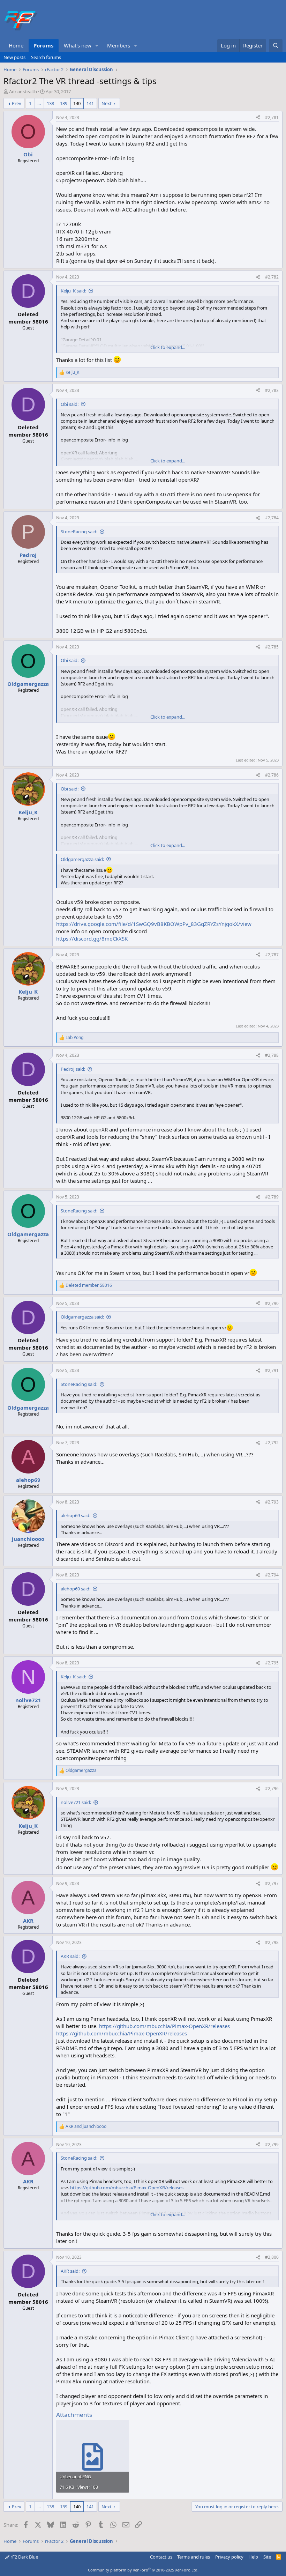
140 (77, 103)
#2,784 (272, 518)
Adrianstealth (23, 91)
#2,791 (272, 1370)
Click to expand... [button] (168, 347)
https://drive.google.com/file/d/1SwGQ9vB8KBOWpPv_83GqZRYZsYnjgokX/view (154, 924)
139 (64, 103)
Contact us (161, 2557)
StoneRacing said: (79, 532)
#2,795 (272, 1663)
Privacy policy (229, 2557)
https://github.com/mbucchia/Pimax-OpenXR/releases (164, 2026)
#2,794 (272, 1575)
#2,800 (272, 2257)
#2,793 (272, 1502)
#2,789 (272, 1197)
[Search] (276, 46)
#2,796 (272, 1788)
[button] (97, 46)
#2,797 (272, 1883)
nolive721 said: (76, 1802)
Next (107, 103)
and (86, 2126)
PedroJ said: (73, 1069)
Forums (44, 45)
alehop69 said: (76, 1515)
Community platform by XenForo (143, 2570)
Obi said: (70, 404)
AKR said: (70, 1956)
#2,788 (272, 1055)
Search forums (46, 57)
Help (253, 2557)
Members (119, 45)
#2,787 (272, 955)
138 (50, 103)
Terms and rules (194, 2557)
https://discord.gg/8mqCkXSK (92, 938)
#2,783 (272, 390)
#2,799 (272, 2144)
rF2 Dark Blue (24, 2557)
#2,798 (272, 1942)
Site (267, 2557)
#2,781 (272, 117)
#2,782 (272, 277)
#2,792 (272, 1443)
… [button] (39, 103)
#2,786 (272, 775)
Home (16, 45)
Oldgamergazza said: (82, 859)
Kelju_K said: (73, 291)
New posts (14, 57)
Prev (17, 103)
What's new (78, 45)
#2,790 (272, 1303)
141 (90, 103)
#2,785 (272, 647)
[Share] (258, 118)
